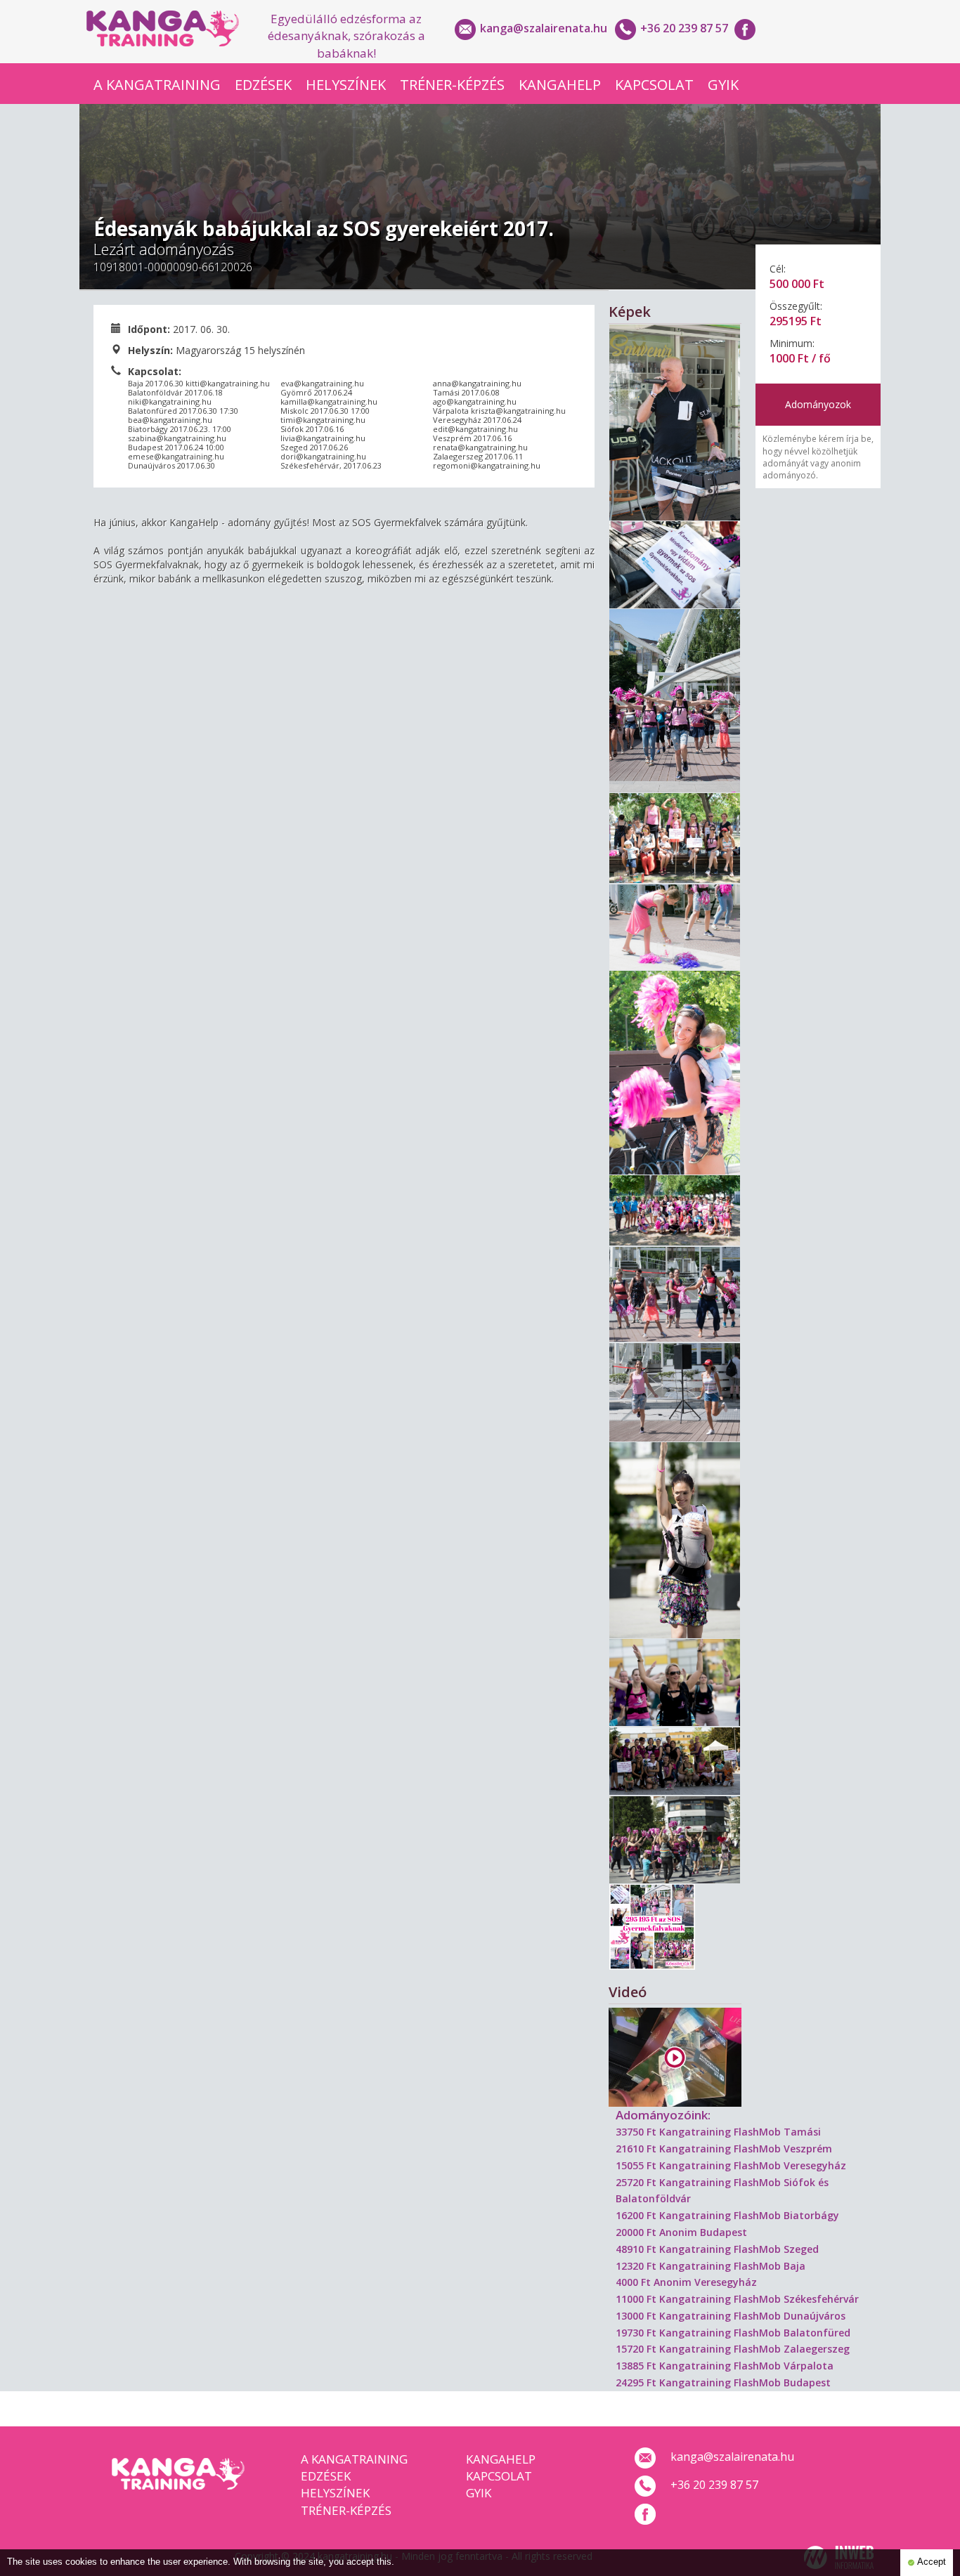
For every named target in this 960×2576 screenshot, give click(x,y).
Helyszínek (346, 85)
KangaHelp (560, 85)
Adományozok (818, 404)
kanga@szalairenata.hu (544, 28)
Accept (930, 2562)
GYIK (723, 85)
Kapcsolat (654, 85)
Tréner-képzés (452, 85)
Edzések (263, 85)
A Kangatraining (157, 85)
